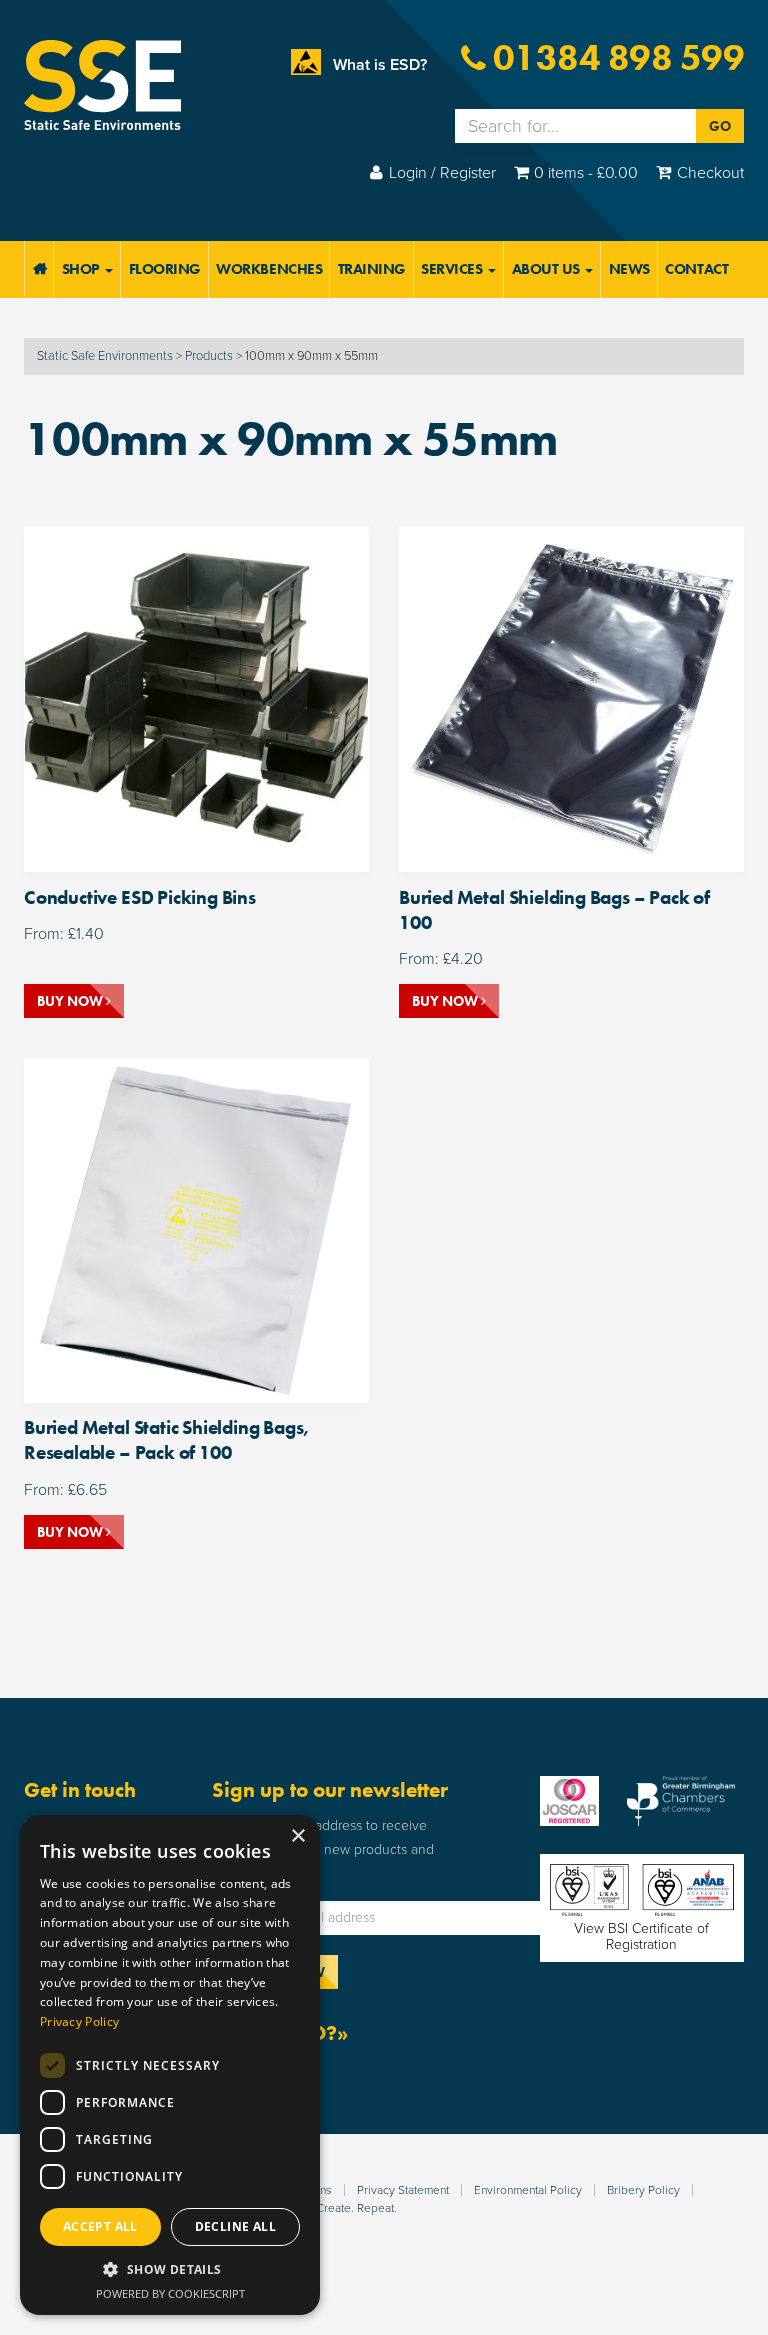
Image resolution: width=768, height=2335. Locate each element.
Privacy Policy (79, 2021)
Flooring (165, 269)
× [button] (297, 1836)
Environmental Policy (528, 2190)
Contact (696, 269)
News (629, 269)
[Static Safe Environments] (102, 84)
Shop (83, 269)
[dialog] (170, 2065)
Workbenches (269, 269)
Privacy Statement (403, 2190)
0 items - (586, 173)
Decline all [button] (235, 2226)
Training (372, 269)
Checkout (710, 173)
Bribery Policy (643, 2190)
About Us (548, 269)
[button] (170, 2270)
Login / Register (442, 173)
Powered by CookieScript (170, 2293)
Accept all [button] (100, 2226)
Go (720, 126)
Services (453, 269)
